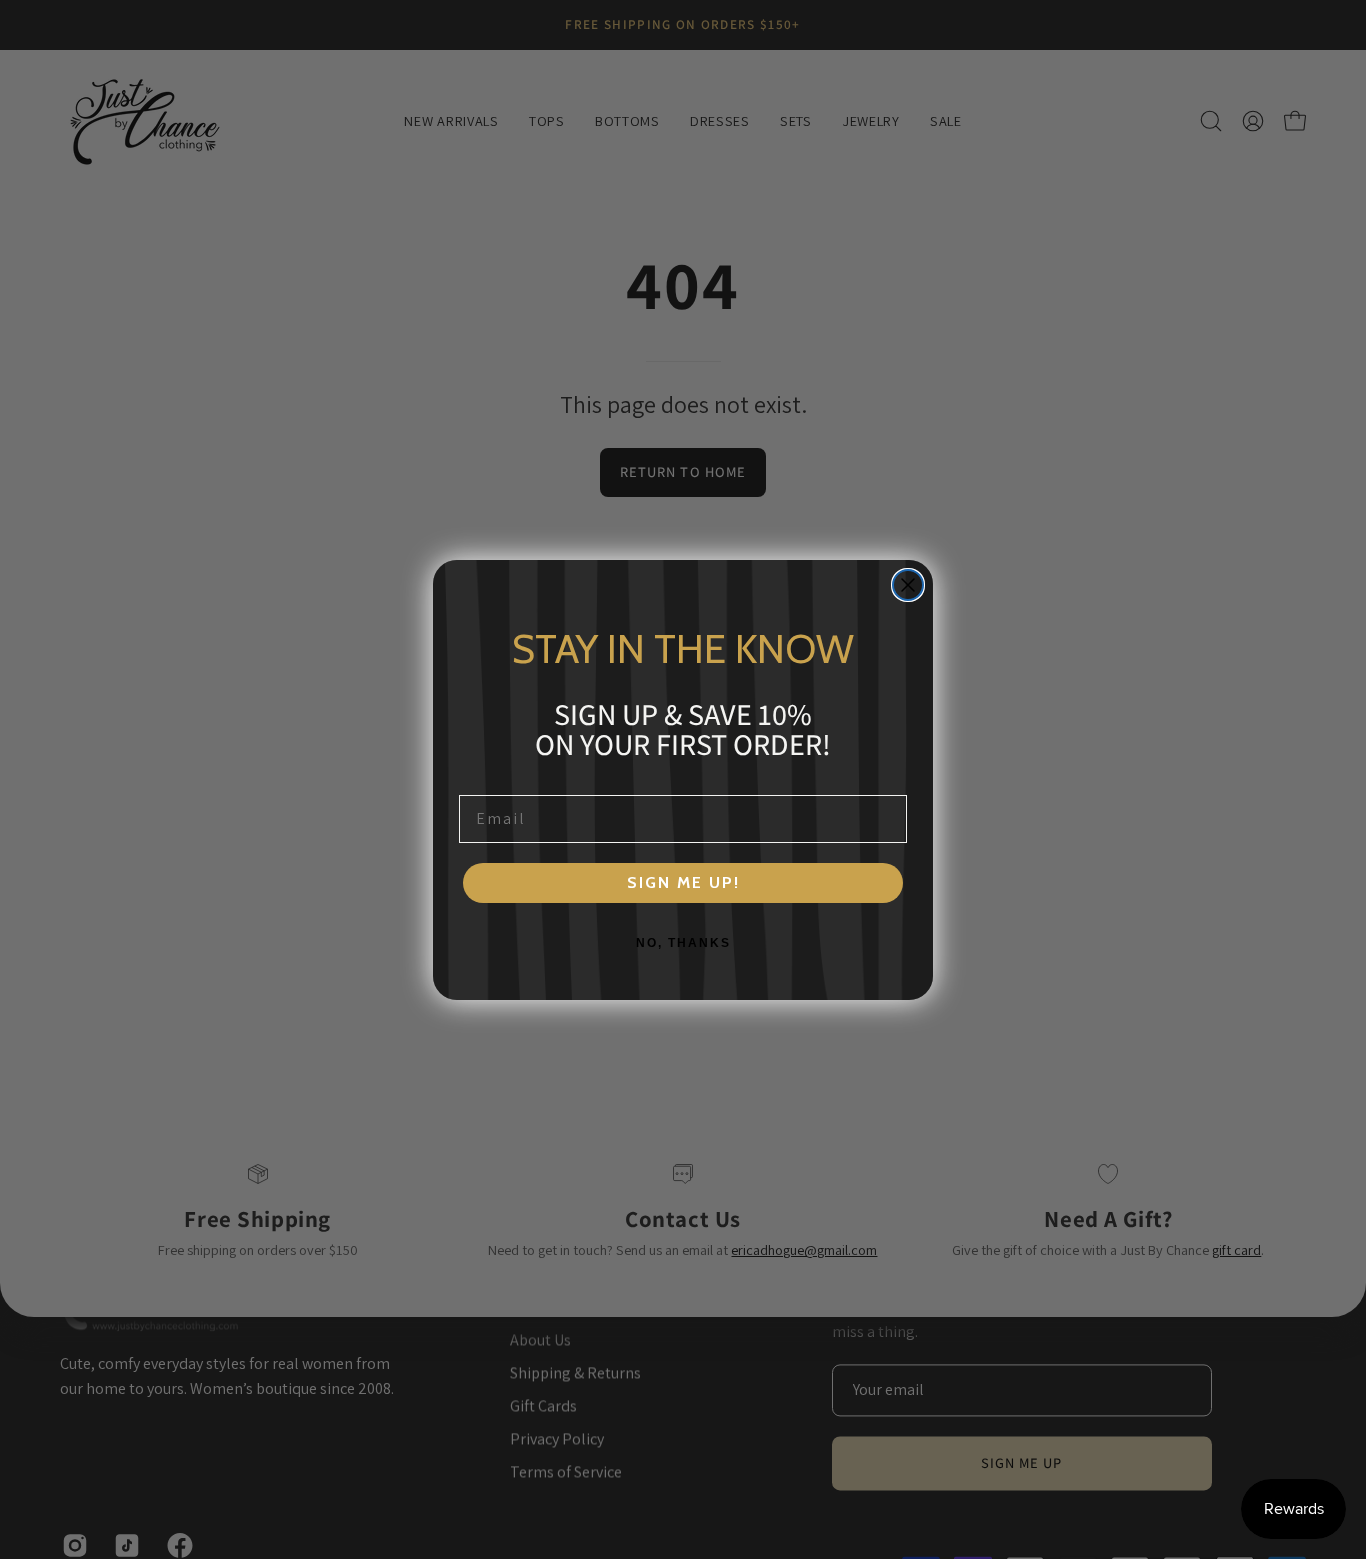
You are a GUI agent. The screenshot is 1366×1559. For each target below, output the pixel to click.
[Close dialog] (908, 585)
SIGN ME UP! (683, 882)
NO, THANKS (683, 943)
